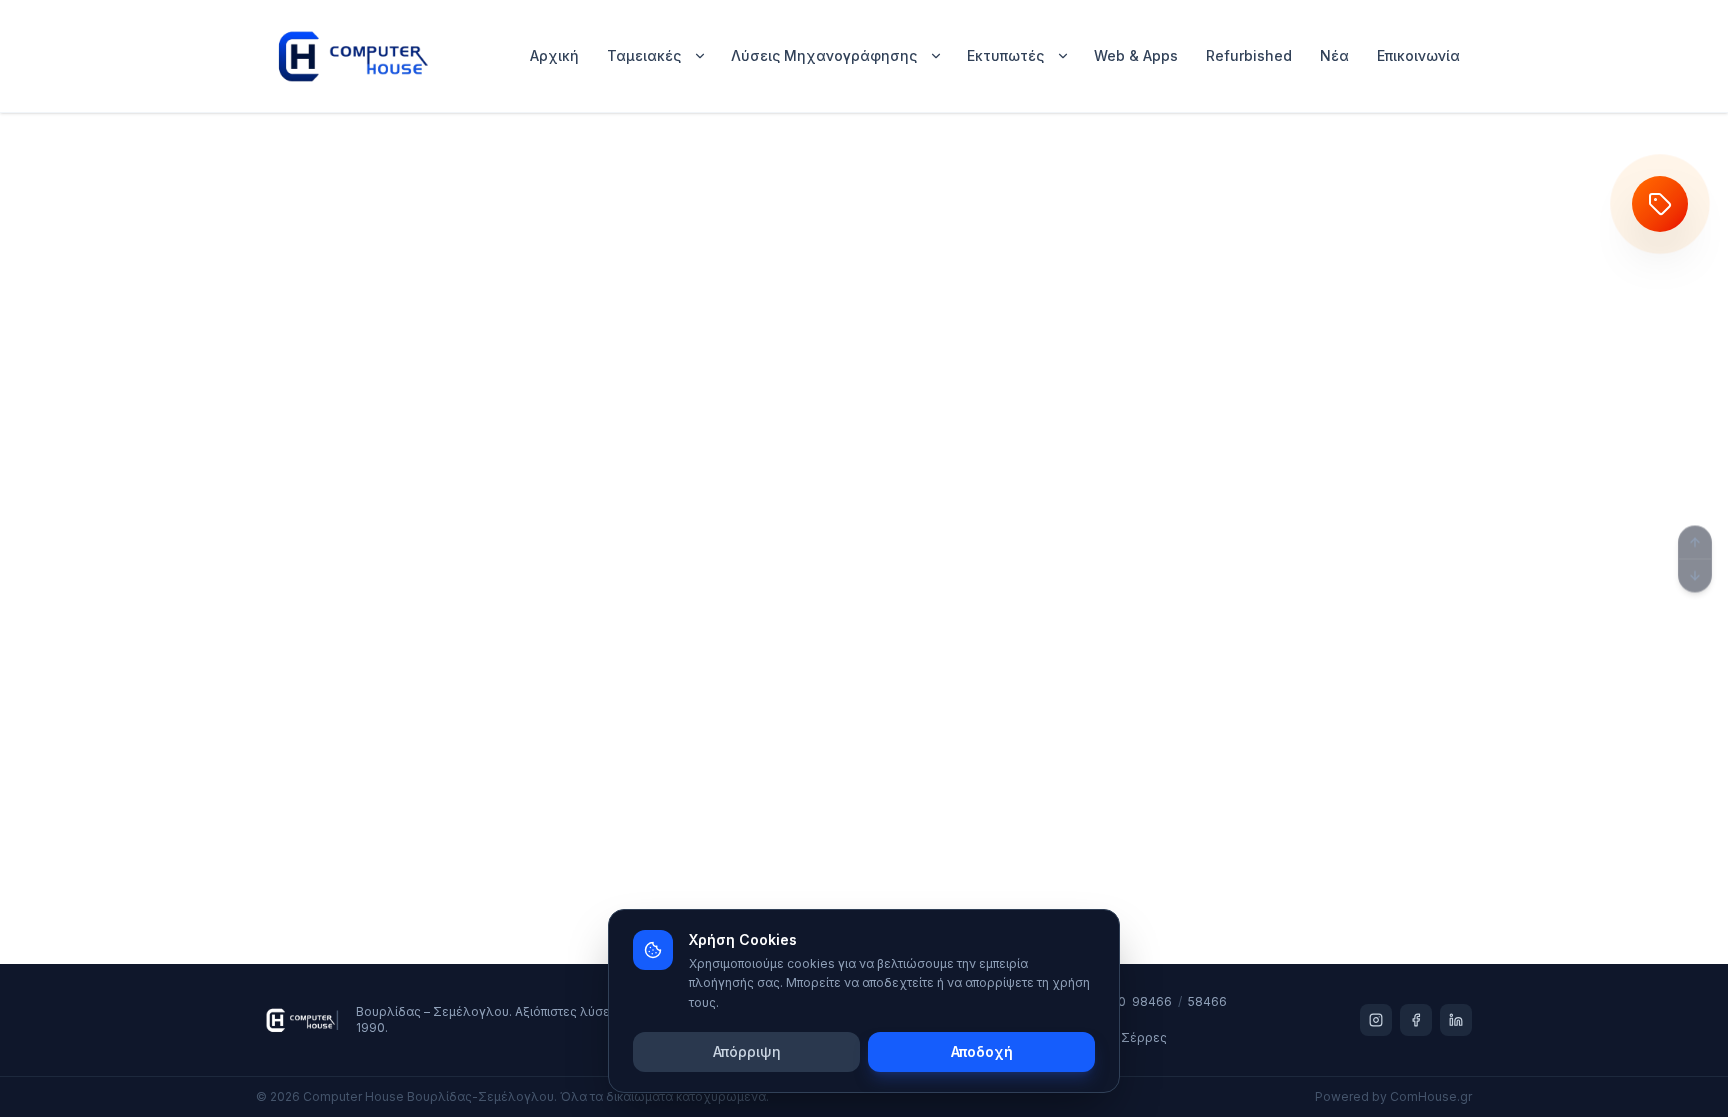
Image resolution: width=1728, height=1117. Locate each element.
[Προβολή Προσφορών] (1660, 204)
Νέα (1334, 55)
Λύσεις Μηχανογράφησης (824, 55)
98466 (1152, 1001)
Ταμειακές (644, 55)
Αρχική (554, 55)
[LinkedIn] (1456, 1020)
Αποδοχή (982, 1051)
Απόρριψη (747, 1051)
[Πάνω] (1695, 542)
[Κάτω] (1695, 575)
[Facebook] (1416, 1020)
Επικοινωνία (1418, 55)
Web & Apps (1136, 55)
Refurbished (1249, 55)
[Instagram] (1376, 1020)
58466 (1207, 1001)
